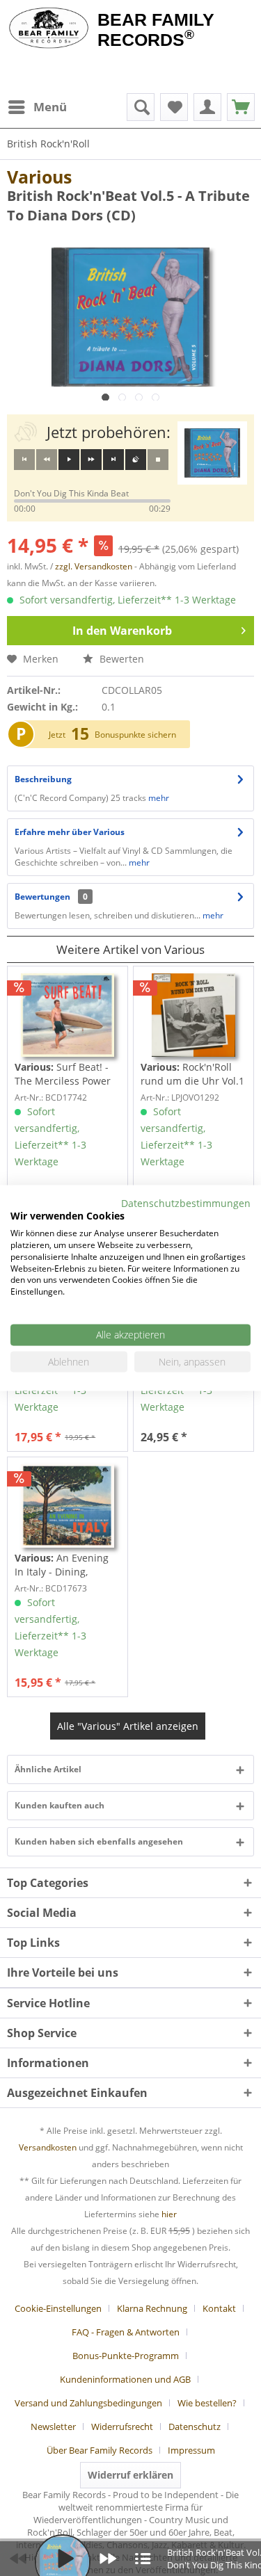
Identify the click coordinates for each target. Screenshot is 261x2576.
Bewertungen (42, 897)
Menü (50, 107)
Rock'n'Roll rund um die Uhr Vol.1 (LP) (192, 1074)
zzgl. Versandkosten (94, 566)
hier (169, 2214)
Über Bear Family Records (100, 2450)
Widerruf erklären (130, 2475)
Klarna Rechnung (152, 2308)
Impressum (191, 2450)
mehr (159, 798)
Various (39, 177)
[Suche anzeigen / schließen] (141, 107)
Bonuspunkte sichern (135, 735)
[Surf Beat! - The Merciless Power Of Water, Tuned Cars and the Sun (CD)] (68, 1015)
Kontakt (219, 2308)
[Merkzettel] (174, 107)
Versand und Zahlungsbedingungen (88, 2403)
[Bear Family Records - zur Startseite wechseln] (49, 29)
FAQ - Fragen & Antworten (126, 2332)
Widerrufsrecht (122, 2427)
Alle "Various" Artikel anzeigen (128, 1726)
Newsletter (53, 2427)
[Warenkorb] (241, 107)
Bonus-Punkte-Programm (126, 2356)
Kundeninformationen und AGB (125, 2379)
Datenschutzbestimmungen (186, 1202)
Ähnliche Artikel (48, 1769)
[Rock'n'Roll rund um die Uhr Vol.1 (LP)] (193, 1015)
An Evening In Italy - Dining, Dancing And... (62, 1565)
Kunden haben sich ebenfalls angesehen (99, 1841)
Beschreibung (43, 779)
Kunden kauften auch (60, 1805)
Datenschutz (195, 2427)
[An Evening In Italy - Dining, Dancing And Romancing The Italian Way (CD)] (68, 1506)
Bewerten (120, 659)
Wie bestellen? (207, 2403)
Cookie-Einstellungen (58, 2308)
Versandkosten (48, 2147)
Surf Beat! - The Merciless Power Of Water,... (63, 1074)
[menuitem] (37, 107)
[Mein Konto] (207, 107)
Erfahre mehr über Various (70, 832)
